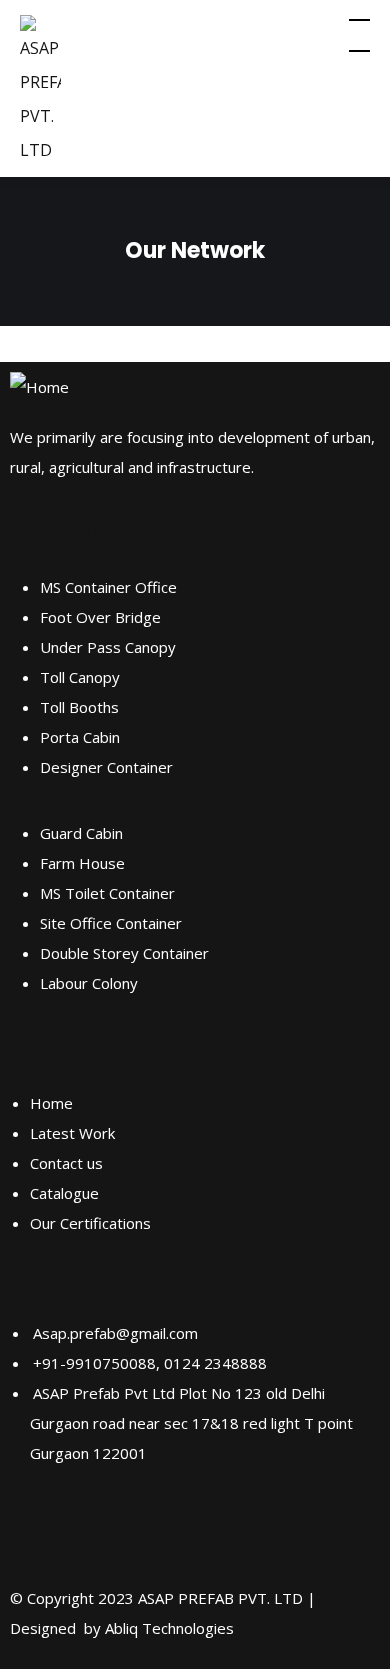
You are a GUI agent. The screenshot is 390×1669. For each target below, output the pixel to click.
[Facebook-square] (35, 1529)
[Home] (39, 387)
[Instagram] (89, 1529)
